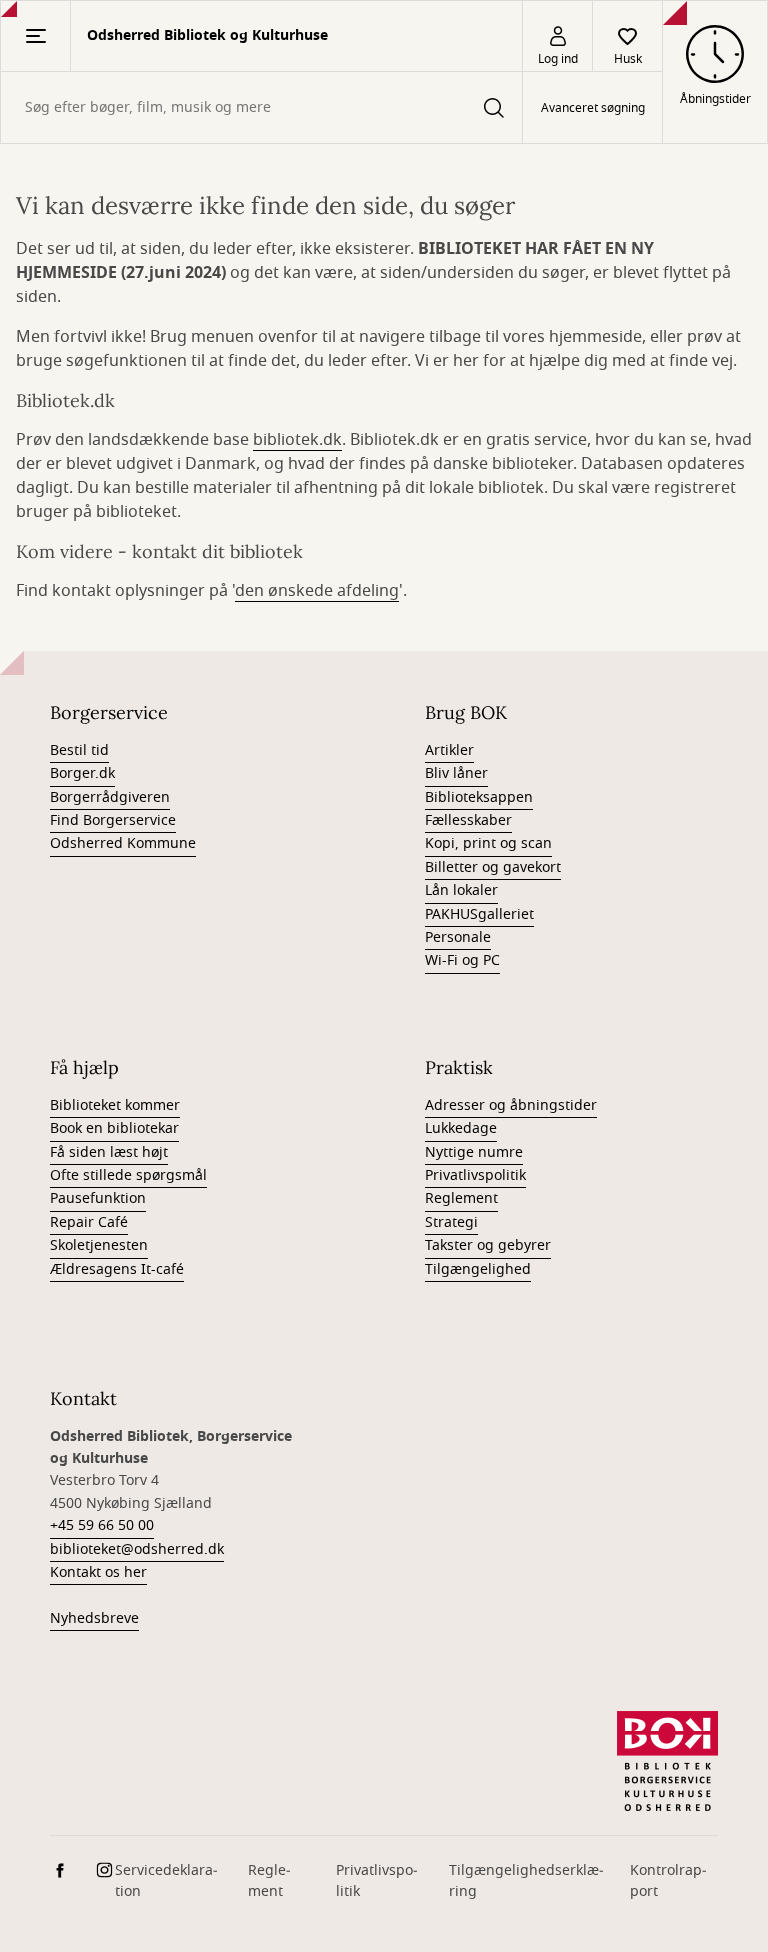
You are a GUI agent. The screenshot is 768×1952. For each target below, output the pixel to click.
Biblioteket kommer (115, 1105)
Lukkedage (461, 1128)
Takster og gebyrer (488, 1245)
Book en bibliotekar (114, 1128)
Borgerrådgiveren (110, 797)
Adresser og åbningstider (511, 1105)
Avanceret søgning (593, 108)
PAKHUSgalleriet (479, 914)
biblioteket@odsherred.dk (137, 1549)
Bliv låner (456, 773)
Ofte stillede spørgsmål (128, 1175)
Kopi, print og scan (488, 843)
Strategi (451, 1222)
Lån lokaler (461, 890)
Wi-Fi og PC (462, 960)
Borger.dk (82, 773)
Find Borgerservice (113, 820)
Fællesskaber (468, 820)
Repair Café (89, 1222)
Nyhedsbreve (94, 1618)
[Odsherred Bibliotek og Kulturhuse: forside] (667, 1761)
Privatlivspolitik (475, 1175)
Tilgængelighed (478, 1269)
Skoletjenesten (99, 1245)
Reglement (461, 1198)
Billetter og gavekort (493, 867)
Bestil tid (79, 750)
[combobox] (261, 107)
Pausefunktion (98, 1198)
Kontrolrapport (668, 1881)
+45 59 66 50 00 (102, 1525)
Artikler (449, 750)
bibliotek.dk (297, 440)
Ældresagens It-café (117, 1269)
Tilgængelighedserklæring (526, 1881)
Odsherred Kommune (123, 843)
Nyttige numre (474, 1152)
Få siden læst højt (109, 1152)
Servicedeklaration (166, 1881)
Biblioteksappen (479, 797)
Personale (458, 937)
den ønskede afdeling (317, 591)
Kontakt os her (98, 1572)
